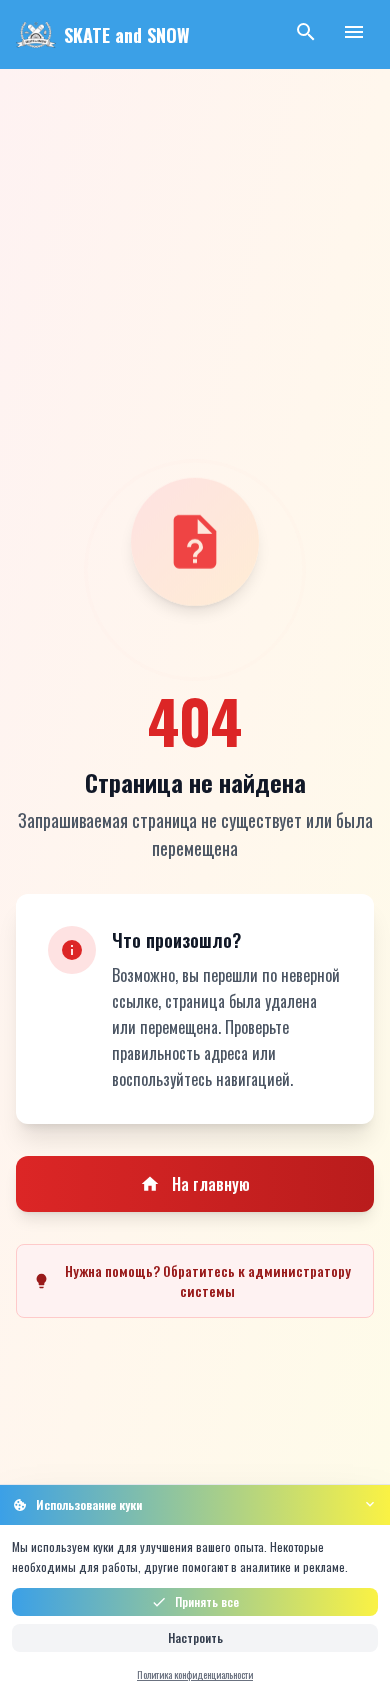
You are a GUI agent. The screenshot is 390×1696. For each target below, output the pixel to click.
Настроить (195, 1637)
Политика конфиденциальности (195, 1674)
